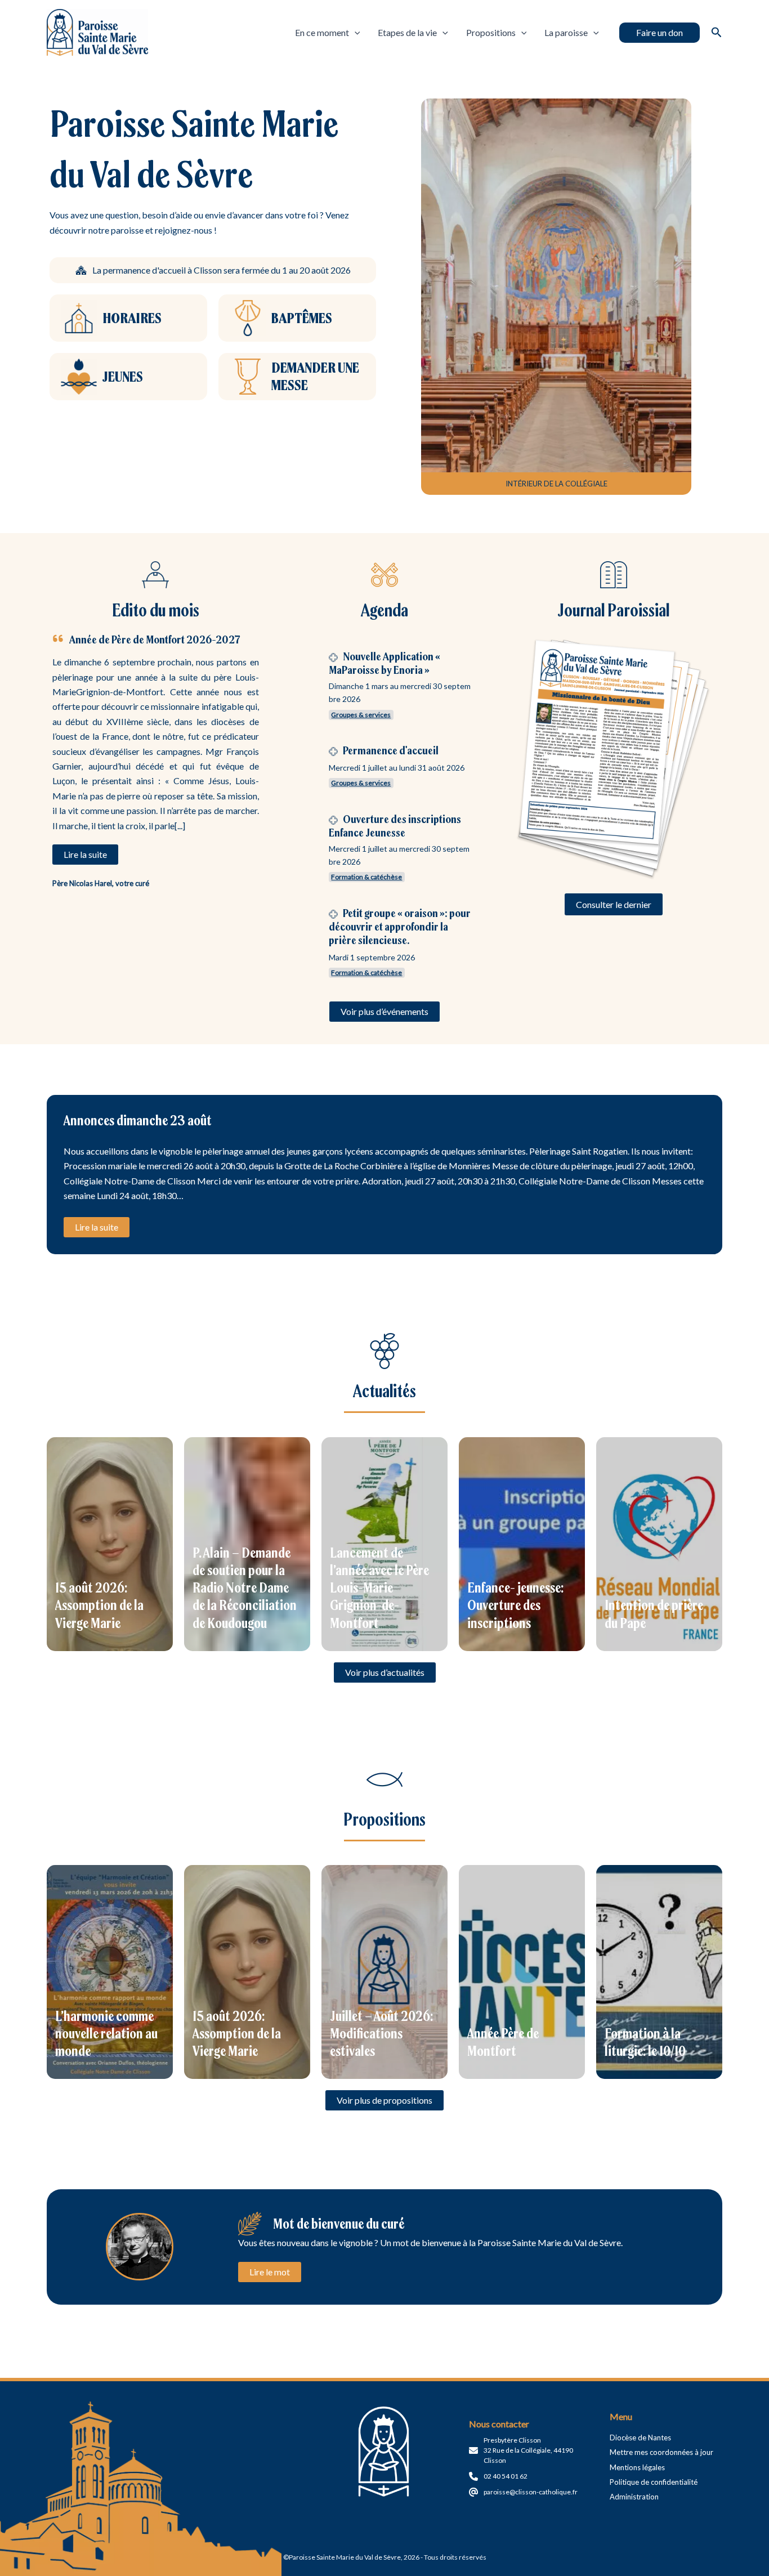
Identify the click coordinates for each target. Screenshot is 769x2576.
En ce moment (322, 32)
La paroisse (566, 32)
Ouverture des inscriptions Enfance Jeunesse (395, 826)
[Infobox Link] (128, 318)
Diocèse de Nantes (640, 2438)
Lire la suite (97, 1227)
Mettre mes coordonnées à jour (661, 2452)
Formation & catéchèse (366, 877)
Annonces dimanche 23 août (138, 1120)
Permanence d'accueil (391, 750)
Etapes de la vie (407, 32)
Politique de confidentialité (654, 2482)
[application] (355, 33)
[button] (660, 33)
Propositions (491, 32)
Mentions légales (637, 2467)
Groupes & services (361, 715)
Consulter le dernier (614, 904)
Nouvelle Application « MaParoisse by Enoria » (384, 663)
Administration (634, 2497)
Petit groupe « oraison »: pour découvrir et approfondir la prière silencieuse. (400, 926)
